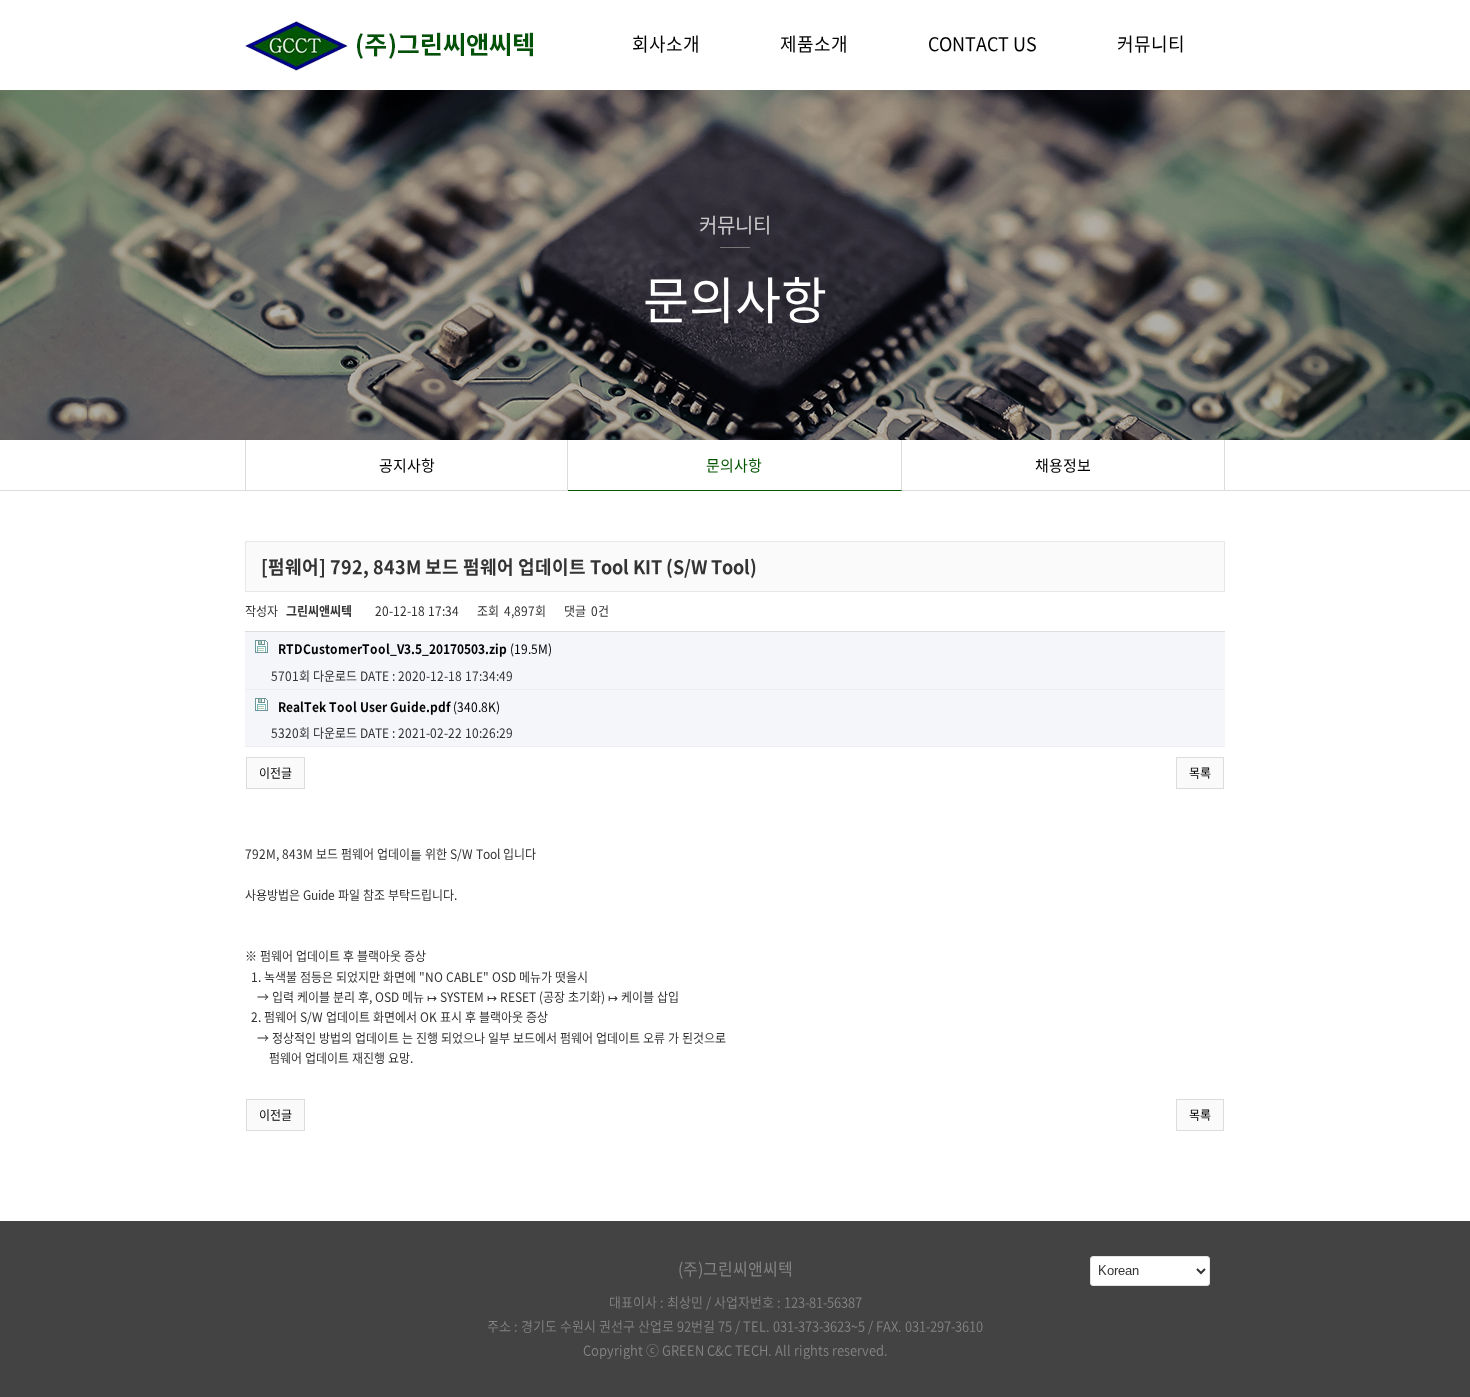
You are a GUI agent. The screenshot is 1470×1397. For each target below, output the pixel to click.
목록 (1200, 773)
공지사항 (407, 465)
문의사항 (734, 465)
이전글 (275, 773)
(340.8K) (389, 707)
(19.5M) (415, 649)
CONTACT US (982, 43)
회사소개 (666, 43)
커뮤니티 (1151, 43)
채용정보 (1063, 465)
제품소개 (814, 43)
